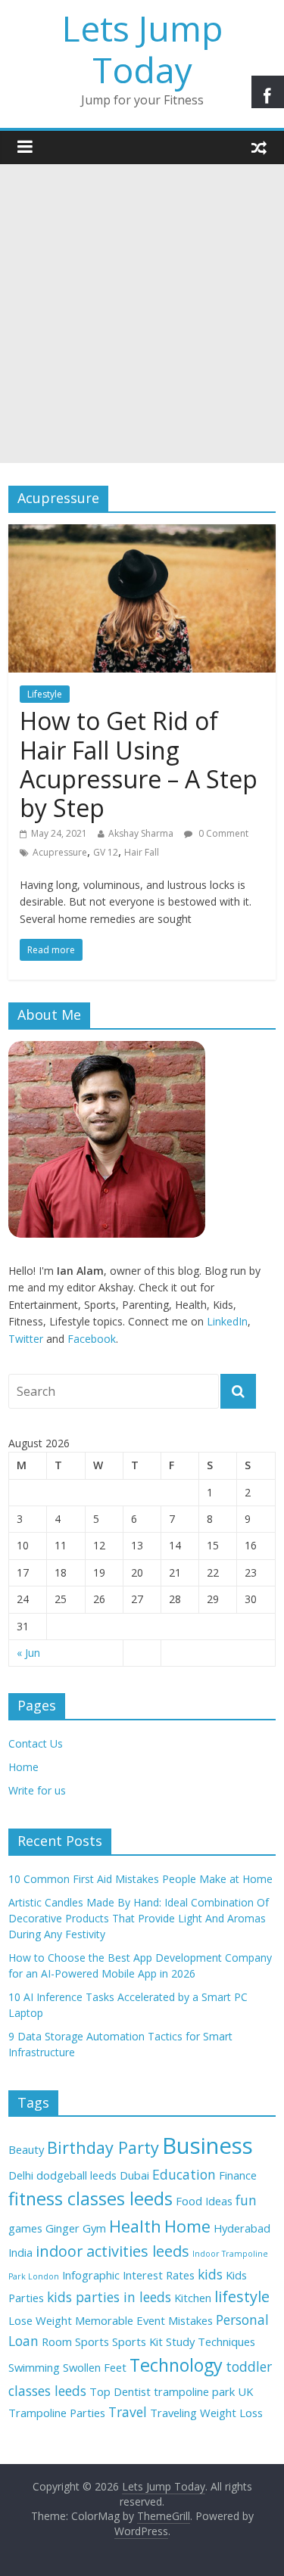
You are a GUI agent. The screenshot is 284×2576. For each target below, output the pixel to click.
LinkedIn (227, 1321)
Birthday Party (103, 2147)
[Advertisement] (142, 314)
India (20, 2252)
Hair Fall (142, 852)
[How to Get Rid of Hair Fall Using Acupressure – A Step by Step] (142, 533)
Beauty (26, 2149)
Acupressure (60, 852)
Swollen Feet (95, 2367)
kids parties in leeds (109, 2297)
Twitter (26, 1339)
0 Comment (222, 833)
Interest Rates (159, 2275)
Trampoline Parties (57, 2413)
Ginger (62, 2228)
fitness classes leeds (91, 2198)
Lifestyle (45, 694)
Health (135, 2226)
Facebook (92, 1339)
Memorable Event (120, 2320)
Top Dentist (120, 2391)
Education (184, 2174)
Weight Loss (231, 2413)
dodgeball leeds (76, 2175)
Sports (92, 2341)
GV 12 (106, 852)
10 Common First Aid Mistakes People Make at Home (140, 1879)
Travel (128, 2412)
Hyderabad (242, 2228)
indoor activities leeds (112, 2251)
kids (210, 2274)
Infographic (91, 2275)
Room (57, 2341)
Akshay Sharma (141, 833)
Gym (94, 2228)
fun (246, 2200)
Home (23, 1767)
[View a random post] (259, 147)
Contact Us (36, 1743)
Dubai (134, 2175)
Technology (176, 2365)
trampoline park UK (203, 2391)
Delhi (21, 2175)
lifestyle (242, 2296)
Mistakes (190, 2320)
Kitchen (193, 2298)
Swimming (34, 2367)
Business (208, 2146)
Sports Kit (137, 2341)
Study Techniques (211, 2341)
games (25, 2228)
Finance (238, 2175)
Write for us (37, 1790)
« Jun (28, 1653)
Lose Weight (40, 2320)
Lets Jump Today (142, 49)
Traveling (173, 2413)
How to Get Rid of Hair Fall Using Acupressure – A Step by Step (139, 764)
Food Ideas (204, 2201)
